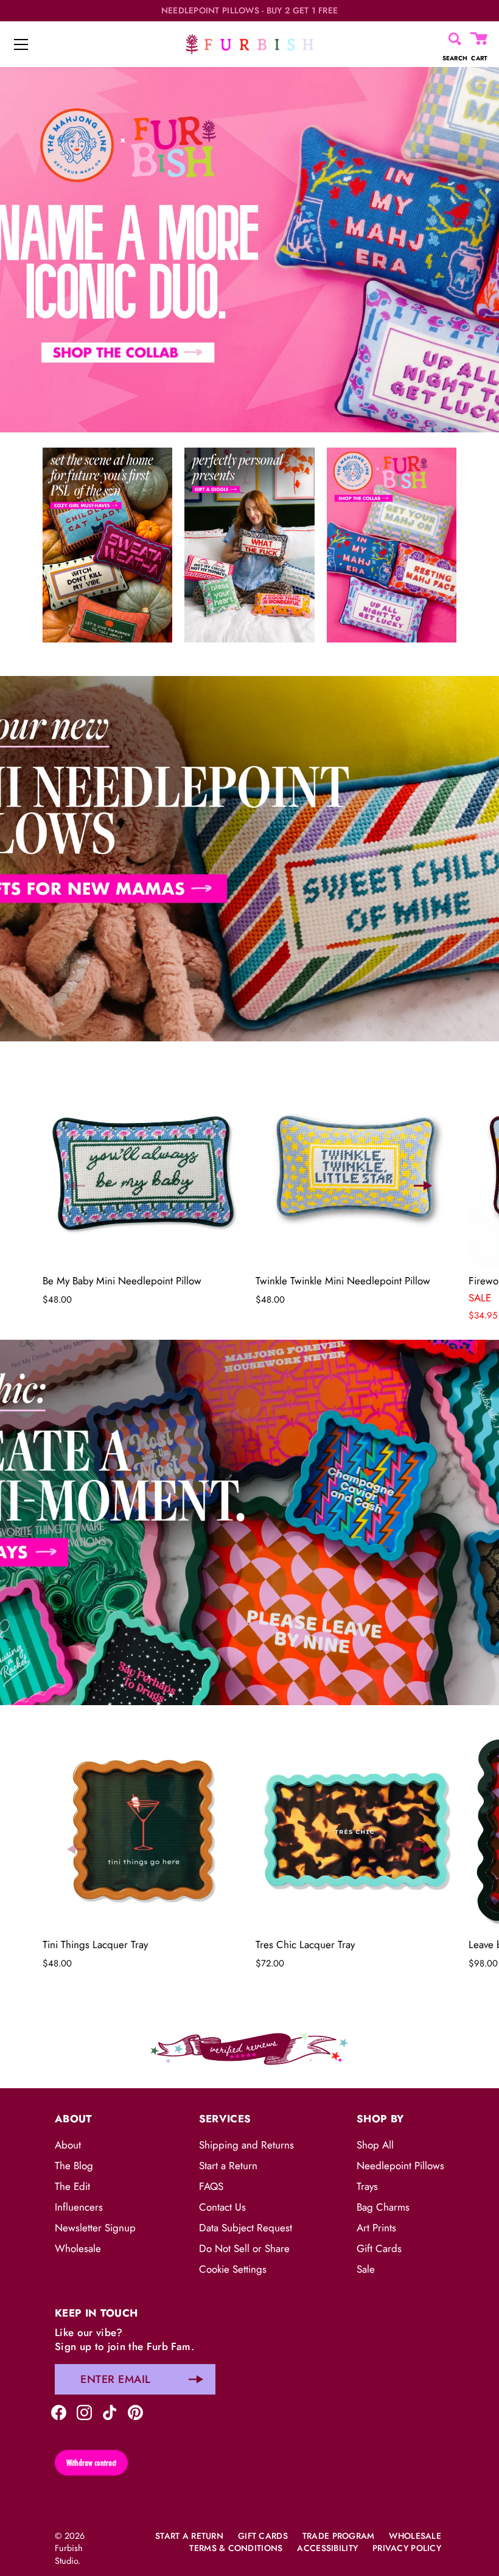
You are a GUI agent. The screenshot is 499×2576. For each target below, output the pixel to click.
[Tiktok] (110, 2411)
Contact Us (222, 2207)
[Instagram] (84, 2411)
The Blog (74, 2166)
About (68, 2145)
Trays (367, 2186)
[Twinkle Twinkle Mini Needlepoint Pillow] (356, 1166)
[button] (76, 1186)
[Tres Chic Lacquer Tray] (356, 1830)
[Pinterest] (135, 2411)
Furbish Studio (69, 2554)
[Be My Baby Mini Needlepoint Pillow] (143, 1166)
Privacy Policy (407, 2548)
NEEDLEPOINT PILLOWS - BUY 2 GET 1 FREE (250, 11)
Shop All (375, 2145)
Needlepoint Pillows (400, 2166)
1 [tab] (248, 667)
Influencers (79, 2207)
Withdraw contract (91, 2463)
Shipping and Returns (246, 2145)
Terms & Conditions (236, 2548)
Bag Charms (383, 2207)
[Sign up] (196, 2379)
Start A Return (189, 2536)
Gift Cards (379, 2248)
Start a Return (228, 2166)
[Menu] (21, 44)
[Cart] (480, 39)
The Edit (72, 2186)
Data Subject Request (246, 2228)
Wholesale (78, 2248)
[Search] (455, 39)
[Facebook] (59, 2411)
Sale (366, 2269)
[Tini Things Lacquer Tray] (143, 1830)
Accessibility (327, 2548)
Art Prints (376, 2228)
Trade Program (339, 2536)
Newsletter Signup (95, 2228)
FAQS (211, 2186)
